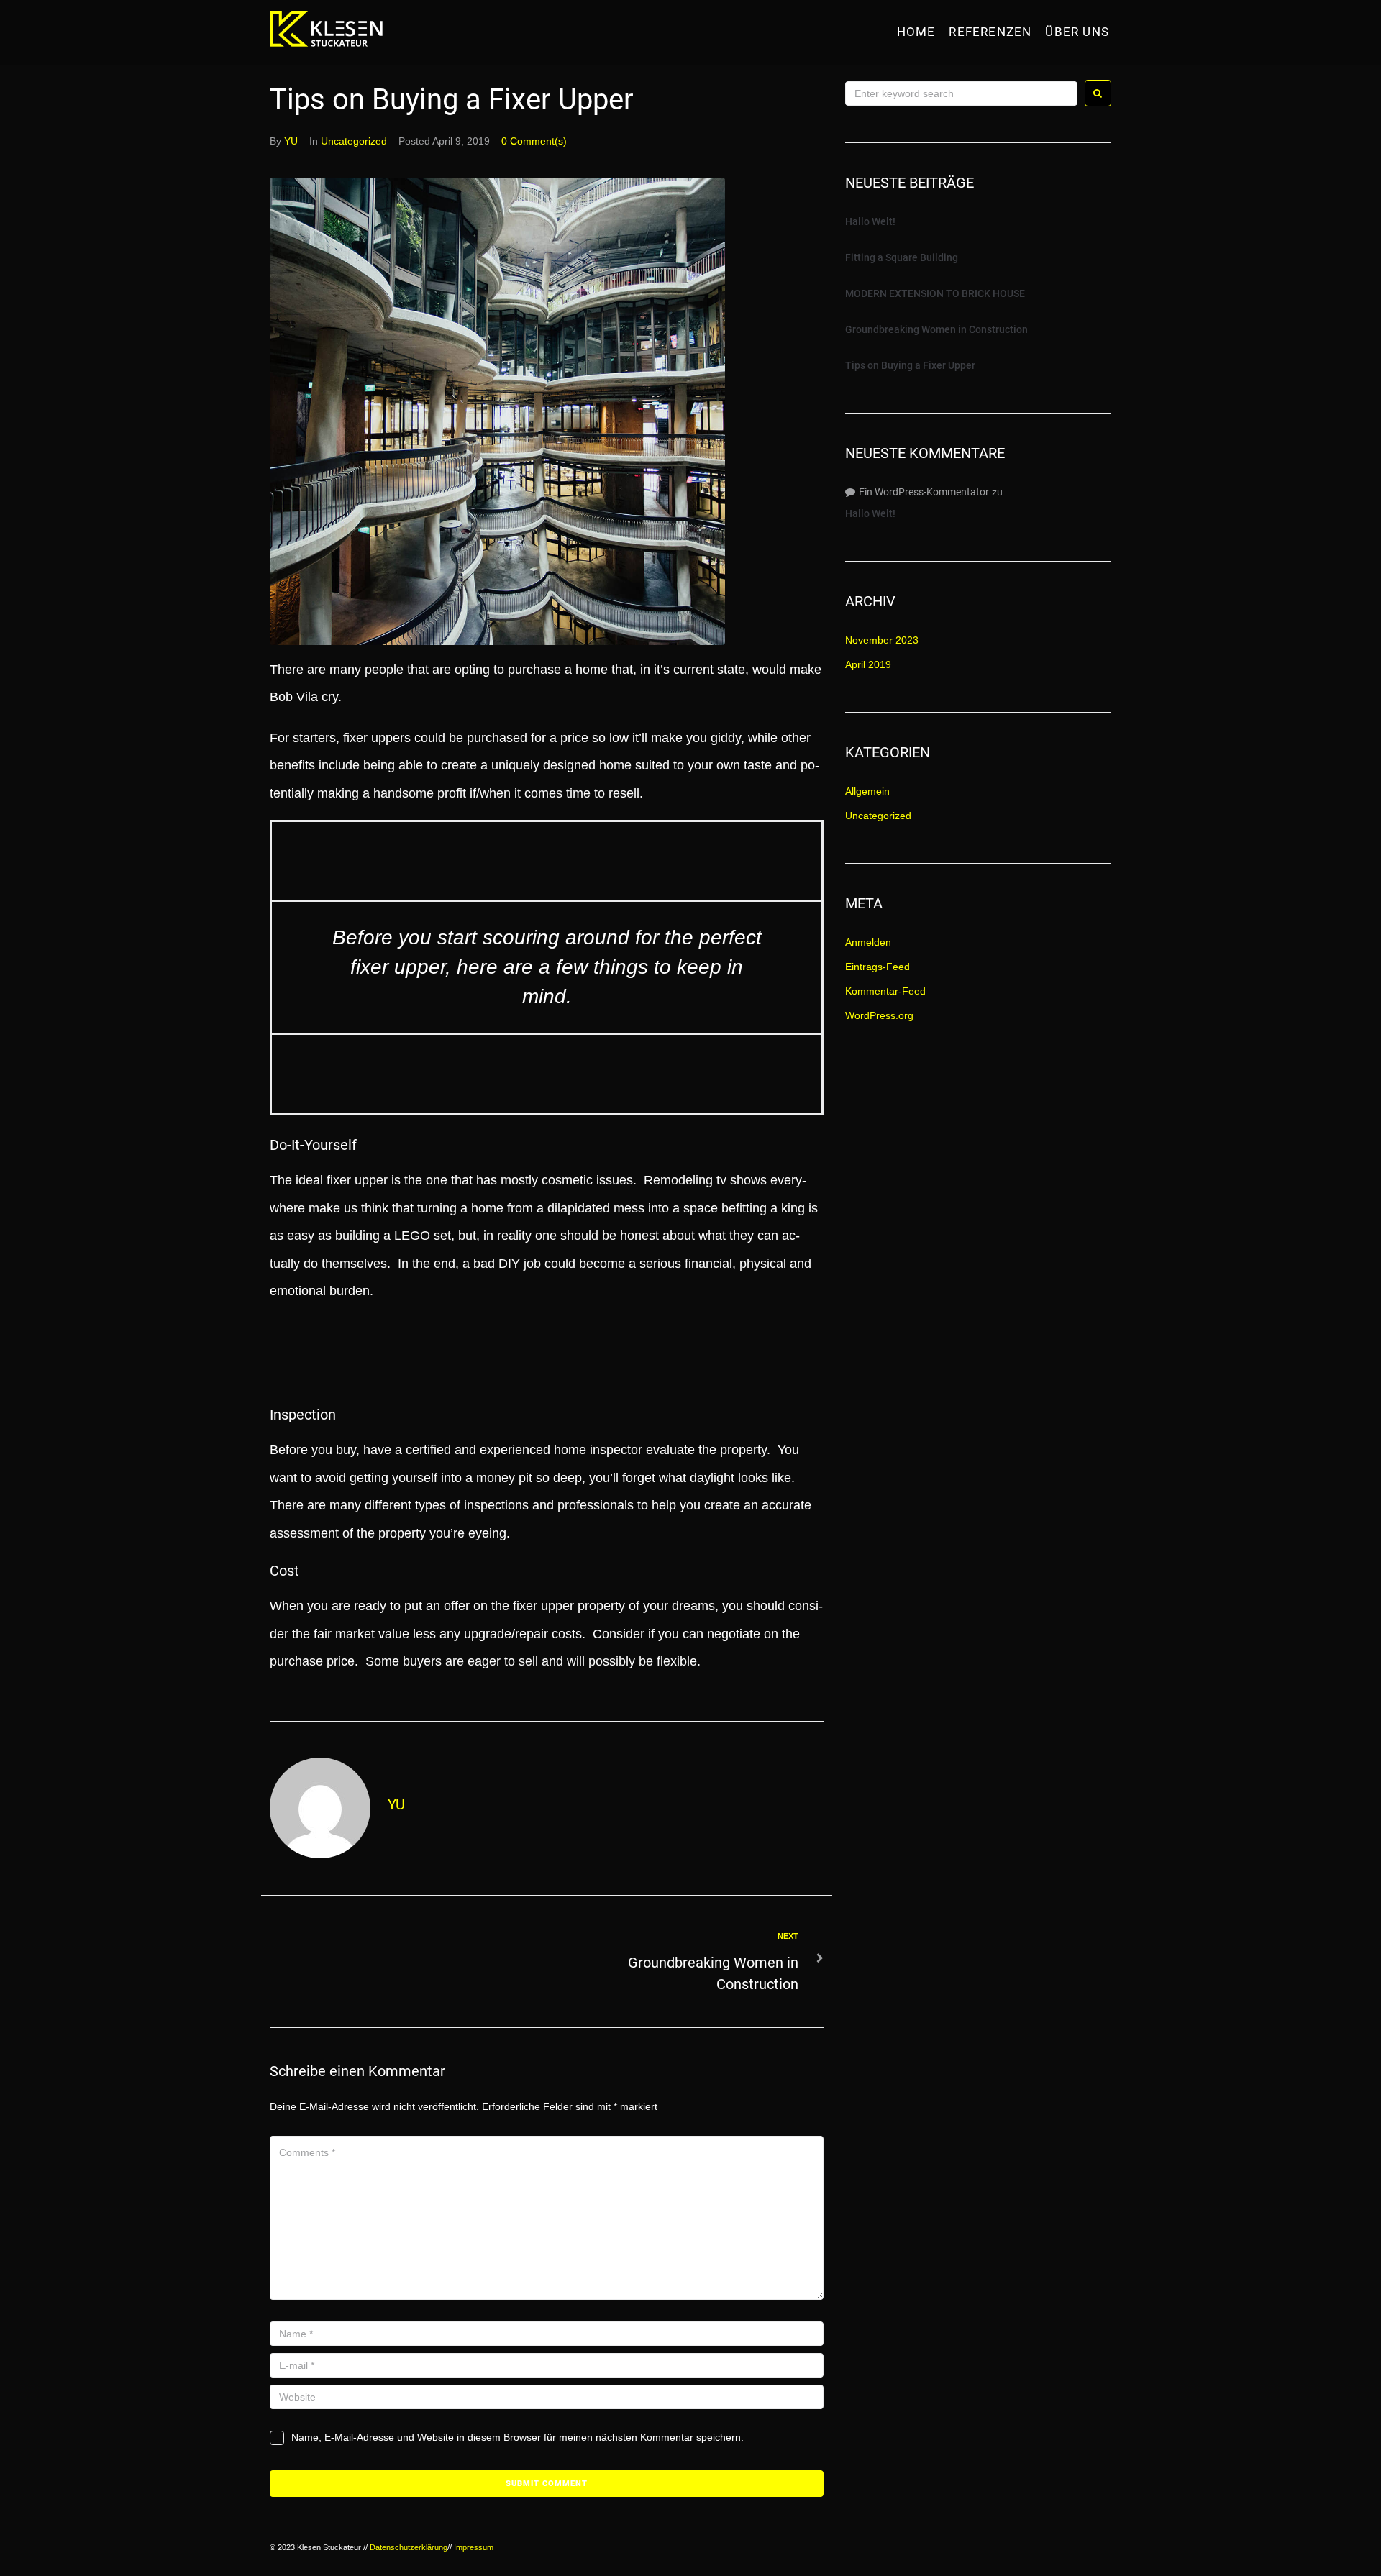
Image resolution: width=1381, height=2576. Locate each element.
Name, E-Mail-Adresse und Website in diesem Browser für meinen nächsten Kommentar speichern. (518, 2437)
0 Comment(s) (534, 141)
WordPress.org (879, 1015)
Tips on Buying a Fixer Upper (910, 365)
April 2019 (868, 664)
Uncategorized (354, 141)
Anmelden (868, 942)
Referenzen (990, 32)
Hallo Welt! (870, 221)
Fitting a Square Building (902, 257)
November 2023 (882, 640)
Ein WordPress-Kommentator (924, 492)
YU (291, 141)
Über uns (1077, 32)
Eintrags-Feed (878, 967)
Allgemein (867, 791)
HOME (916, 32)
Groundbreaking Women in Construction (936, 329)
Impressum (474, 2547)
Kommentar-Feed (885, 991)
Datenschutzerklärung (409, 2547)
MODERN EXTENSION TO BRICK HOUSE (935, 293)
